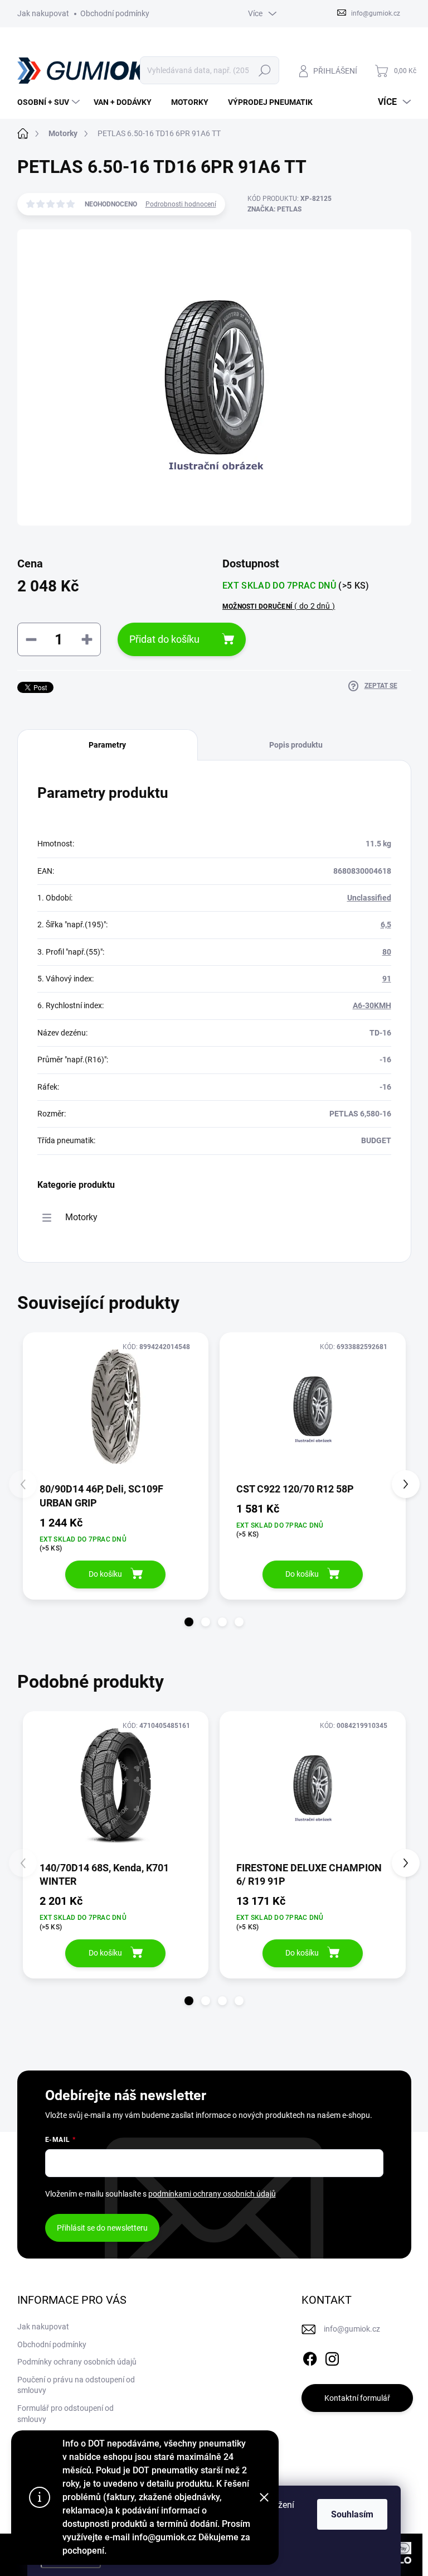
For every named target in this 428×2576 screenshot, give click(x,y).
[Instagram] (332, 2357)
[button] (189, 1622)
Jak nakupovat (43, 13)
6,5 (386, 925)
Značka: (274, 209)
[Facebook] (310, 2357)
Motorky (81, 1217)
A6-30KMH (372, 1005)
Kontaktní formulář (357, 2398)
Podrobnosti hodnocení (181, 204)
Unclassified (369, 898)
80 (387, 952)
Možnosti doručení (279, 606)
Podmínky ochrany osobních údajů (77, 2362)
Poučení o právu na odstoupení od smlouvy (76, 2385)
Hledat (264, 70)
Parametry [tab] (107, 745)
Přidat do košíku (164, 639)
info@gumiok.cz (352, 2329)
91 (387, 979)
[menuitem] (50, 102)
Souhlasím (352, 2514)
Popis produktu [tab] (296, 745)
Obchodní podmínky (115, 13)
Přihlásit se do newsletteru (102, 2228)
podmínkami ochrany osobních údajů (212, 2194)
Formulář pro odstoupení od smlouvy (65, 2414)
